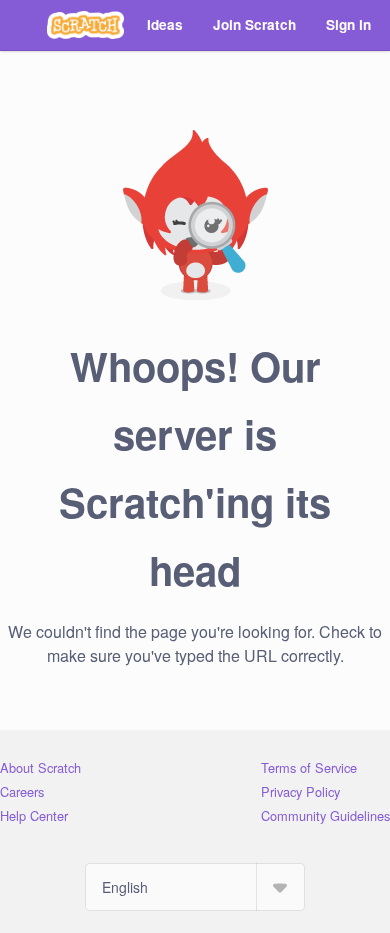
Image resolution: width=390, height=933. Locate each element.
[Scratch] (85, 25)
